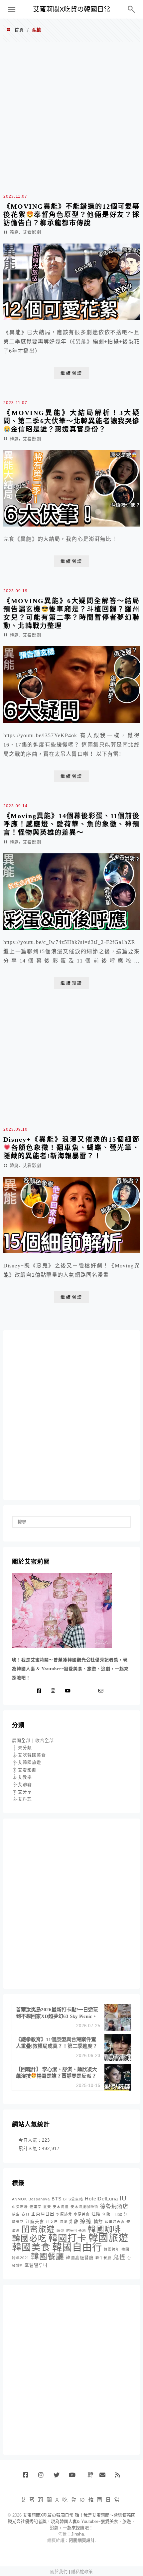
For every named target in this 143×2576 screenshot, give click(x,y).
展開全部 (21, 1740)
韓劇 (14, 232)
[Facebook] (41, 1691)
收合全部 (45, 1740)
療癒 (86, 2221)
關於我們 (59, 2572)
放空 (16, 2214)
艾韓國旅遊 (30, 1762)
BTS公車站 (73, 2199)
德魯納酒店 (114, 2206)
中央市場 (20, 2207)
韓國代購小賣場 (89, 2475)
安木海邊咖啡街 (84, 2207)
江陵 (96, 2214)
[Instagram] (55, 1691)
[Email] (102, 1691)
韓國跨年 (112, 2249)
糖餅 (98, 2222)
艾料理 (25, 1799)
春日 (26, 2214)
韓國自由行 (77, 2247)
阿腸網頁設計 (82, 2540)
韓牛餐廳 (103, 2258)
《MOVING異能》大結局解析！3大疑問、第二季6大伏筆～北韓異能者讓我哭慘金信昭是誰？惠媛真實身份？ (71, 421)
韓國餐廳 (48, 2256)
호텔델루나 (36, 2265)
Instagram (43, 2477)
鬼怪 (119, 2257)
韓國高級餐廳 (80, 2258)
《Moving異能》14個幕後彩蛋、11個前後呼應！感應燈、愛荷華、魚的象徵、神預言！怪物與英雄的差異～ (71, 824)
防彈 (61, 2231)
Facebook (28, 2477)
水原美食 (82, 2214)
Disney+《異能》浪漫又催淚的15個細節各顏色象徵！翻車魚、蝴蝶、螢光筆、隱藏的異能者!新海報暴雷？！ (71, 1148)
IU (123, 2198)
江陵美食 (35, 2222)
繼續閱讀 (71, 373)
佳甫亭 (36, 2207)
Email (105, 2477)
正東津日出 (43, 2214)
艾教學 (25, 1777)
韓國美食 (31, 2247)
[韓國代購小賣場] (81, 1691)
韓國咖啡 (104, 2229)
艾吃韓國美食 (32, 1755)
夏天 (47, 2207)
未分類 (25, 1748)
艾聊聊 (25, 1785)
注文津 (52, 2222)
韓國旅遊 (108, 2238)
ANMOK (19, 2199)
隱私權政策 (82, 2572)
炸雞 (74, 2222)
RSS (120, 2477)
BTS (57, 2199)
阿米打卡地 (76, 2231)
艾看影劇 (32, 232)
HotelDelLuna (101, 2199)
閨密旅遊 (38, 2229)
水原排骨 (64, 2214)
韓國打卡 (68, 2238)
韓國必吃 (29, 2238)
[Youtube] (69, 1691)
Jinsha (77, 2534)
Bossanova (39, 2199)
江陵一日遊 (112, 2214)
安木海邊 (61, 2207)
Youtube (74, 2477)
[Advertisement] (71, 117)
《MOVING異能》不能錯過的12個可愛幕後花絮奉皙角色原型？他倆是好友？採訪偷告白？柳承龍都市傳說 (71, 215)
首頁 (19, 30)
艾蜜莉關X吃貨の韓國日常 (72, 9)
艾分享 (25, 1792)
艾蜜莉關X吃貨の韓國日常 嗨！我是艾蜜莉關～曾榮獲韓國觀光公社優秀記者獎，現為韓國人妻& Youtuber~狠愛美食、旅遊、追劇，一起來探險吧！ (71, 2521)
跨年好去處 (115, 2222)
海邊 (64, 2222)
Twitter (59, 2477)
